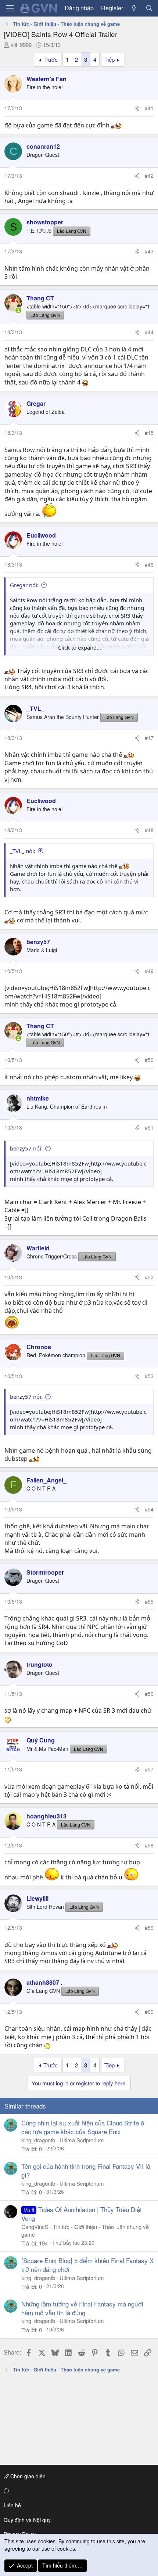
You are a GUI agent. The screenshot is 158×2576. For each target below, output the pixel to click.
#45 (149, 433)
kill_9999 (21, 45)
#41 (149, 108)
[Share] (137, 108)
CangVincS (35, 2227)
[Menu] (10, 8)
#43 (149, 251)
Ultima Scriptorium (82, 2140)
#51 (149, 1127)
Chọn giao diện (27, 2476)
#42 (149, 176)
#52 (149, 1277)
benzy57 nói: (26, 1148)
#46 (149, 564)
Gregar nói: (24, 585)
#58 (149, 1845)
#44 (149, 332)
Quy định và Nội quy (27, 2520)
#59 (149, 1928)
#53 (149, 1376)
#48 (149, 830)
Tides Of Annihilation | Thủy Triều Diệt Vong (82, 2214)
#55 (149, 1601)
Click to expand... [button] (80, 647)
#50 (149, 1060)
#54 (149, 1509)
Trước (51, 59)
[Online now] (18, 310)
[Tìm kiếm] (149, 8)
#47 (149, 738)
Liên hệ (12, 2505)
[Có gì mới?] (134, 8)
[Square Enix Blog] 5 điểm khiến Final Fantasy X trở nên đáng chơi (87, 2265)
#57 (149, 1769)
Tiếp (109, 59)
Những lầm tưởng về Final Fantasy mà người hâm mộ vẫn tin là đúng (82, 2308)
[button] (78, 2491)
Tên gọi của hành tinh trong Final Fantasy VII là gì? (86, 2170)
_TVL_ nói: (23, 851)
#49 (149, 971)
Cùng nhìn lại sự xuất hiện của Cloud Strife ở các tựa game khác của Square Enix (83, 2127)
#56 (149, 1694)
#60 (149, 2012)
